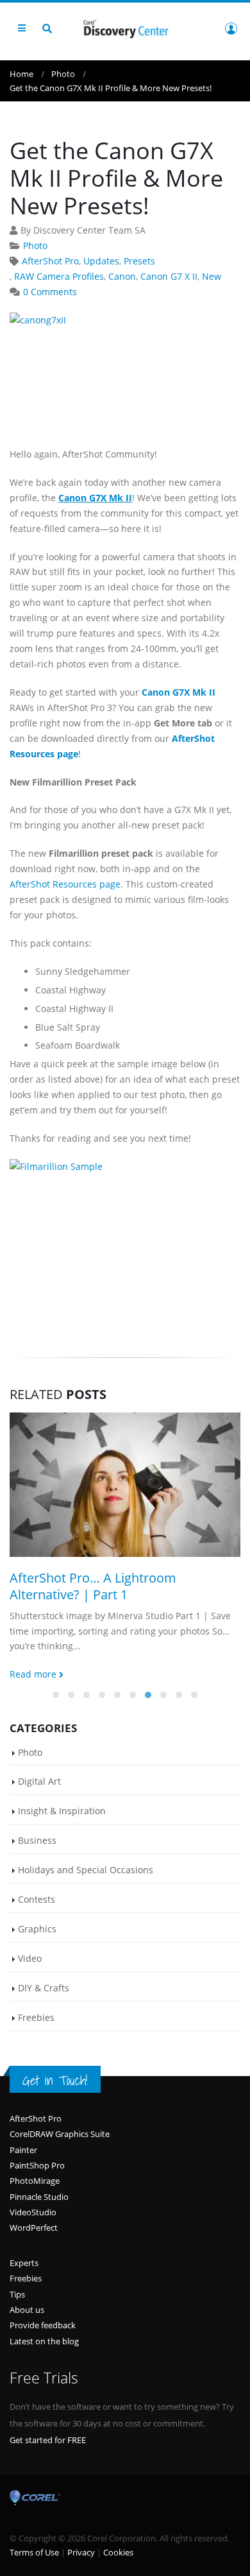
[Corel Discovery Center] (125, 28)
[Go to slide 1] (56, 1695)
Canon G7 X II (169, 276)
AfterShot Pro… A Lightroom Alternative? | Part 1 (93, 1586)
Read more (34, 1674)
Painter (23, 2150)
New (212, 276)
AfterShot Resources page (65, 884)
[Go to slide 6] (133, 1695)
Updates (101, 261)
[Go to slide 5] (117, 1695)
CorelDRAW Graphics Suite (60, 2134)
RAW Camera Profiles (59, 276)
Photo (35, 245)
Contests (37, 1899)
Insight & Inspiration (62, 1811)
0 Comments (50, 292)
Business (37, 1840)
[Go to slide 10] (194, 1695)
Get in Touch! (55, 2080)
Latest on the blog (44, 2341)
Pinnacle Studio (39, 2197)
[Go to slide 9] (179, 1695)
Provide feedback (43, 2325)
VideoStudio (33, 2212)
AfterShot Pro (50, 261)
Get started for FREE (48, 2440)
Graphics (37, 1929)
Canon (122, 276)
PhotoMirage (35, 2181)
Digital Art (39, 1781)
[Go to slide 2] (71, 1695)
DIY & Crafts (44, 1988)
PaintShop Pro (37, 2165)
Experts (24, 2263)
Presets (139, 261)
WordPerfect (34, 2228)
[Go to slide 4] (102, 1695)
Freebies (36, 2017)
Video (30, 1958)
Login (231, 28)
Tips (17, 2294)
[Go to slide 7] (148, 1695)
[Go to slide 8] (163, 1695)
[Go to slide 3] (87, 1695)
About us (27, 2310)
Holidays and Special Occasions (86, 1870)
